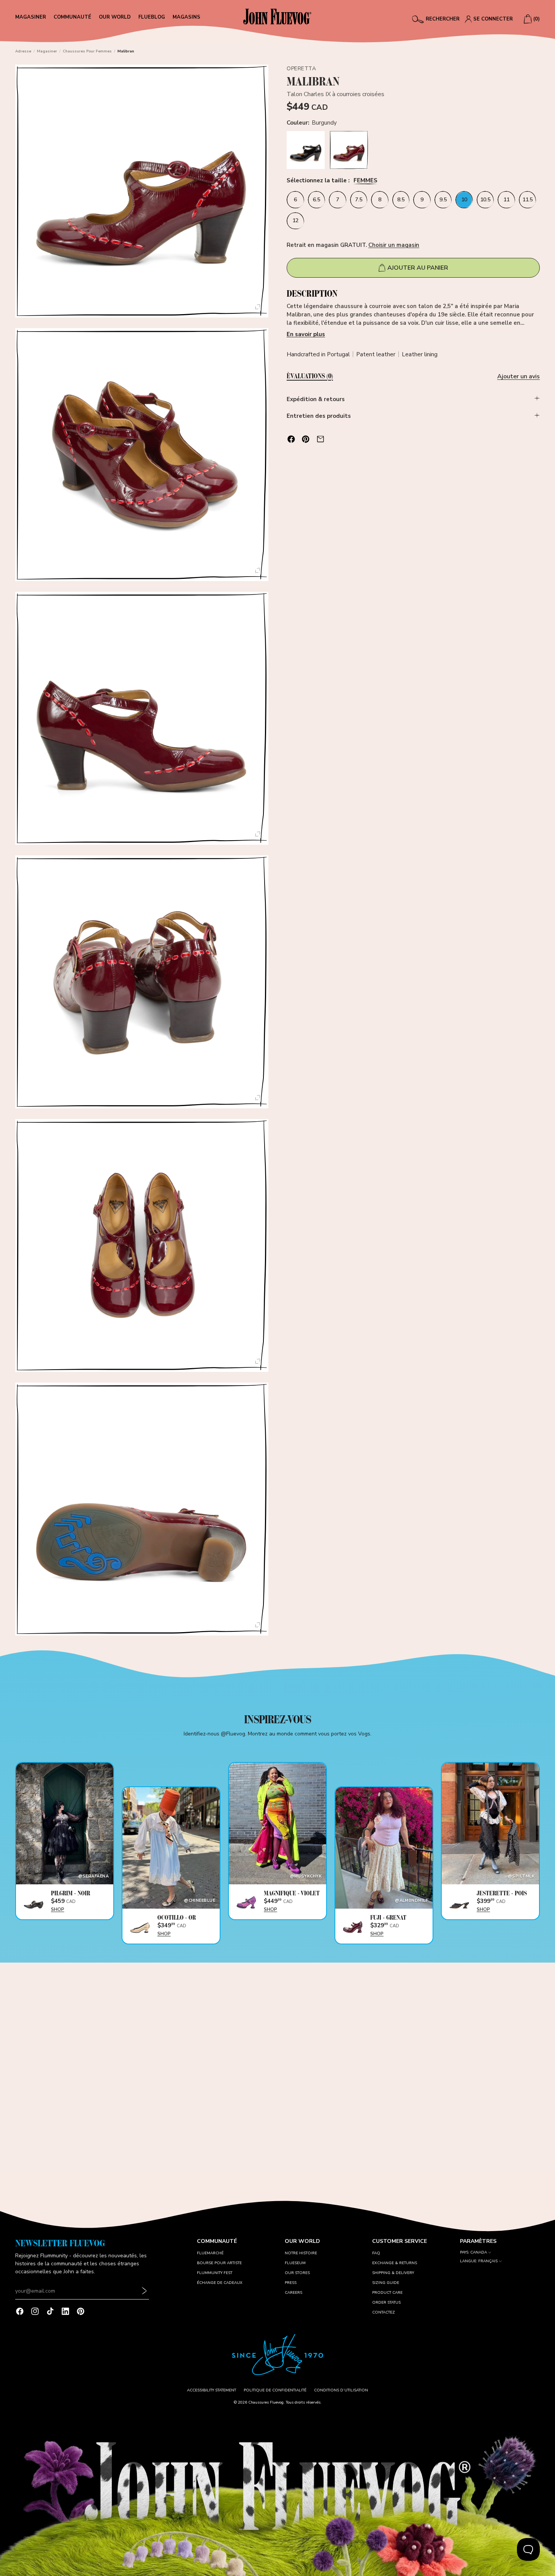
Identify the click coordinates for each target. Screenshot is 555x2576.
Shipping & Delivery (393, 2273)
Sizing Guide (386, 2283)
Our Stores (297, 2273)
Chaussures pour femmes (87, 51)
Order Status (386, 2303)
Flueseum (295, 2263)
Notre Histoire (301, 2253)
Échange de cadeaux (220, 2283)
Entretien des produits (319, 416)
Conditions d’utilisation (341, 2390)
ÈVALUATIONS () (310, 376)
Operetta (301, 69)
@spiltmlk (521, 1876)
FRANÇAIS (488, 2261)
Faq (376, 2253)
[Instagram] (35, 2311)
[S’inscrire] (144, 2291)
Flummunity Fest (215, 2273)
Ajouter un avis (519, 376)
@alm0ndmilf (411, 1900)
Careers (293, 2293)
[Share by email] (320, 439)
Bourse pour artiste (219, 2263)
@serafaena (94, 1876)
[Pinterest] (81, 2311)
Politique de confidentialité (275, 2390)
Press (291, 2283)
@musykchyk (306, 1876)
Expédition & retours (316, 399)
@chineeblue (200, 1900)
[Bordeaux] (349, 150)
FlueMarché (210, 2253)
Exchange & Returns (395, 2263)
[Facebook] (20, 2311)
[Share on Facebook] (291, 439)
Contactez (384, 2312)
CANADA (479, 2253)
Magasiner (47, 51)
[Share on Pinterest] (306, 439)
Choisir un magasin (394, 245)
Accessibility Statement (212, 2390)
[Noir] (306, 150)
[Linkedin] (65, 2311)
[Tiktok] (50, 2311)
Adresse (23, 51)
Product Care (387, 2293)
